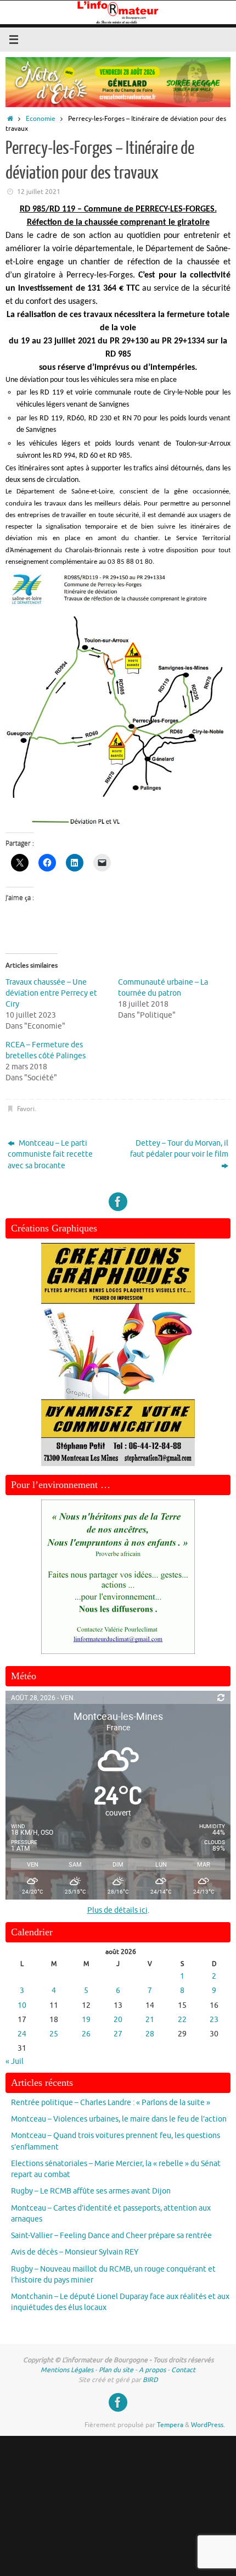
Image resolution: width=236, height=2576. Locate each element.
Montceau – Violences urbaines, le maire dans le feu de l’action (119, 2119)
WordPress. (208, 2425)
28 (150, 2034)
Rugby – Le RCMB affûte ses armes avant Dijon (91, 2191)
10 (22, 2005)
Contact (183, 2370)
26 (86, 2034)
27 (118, 2034)
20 (118, 2020)
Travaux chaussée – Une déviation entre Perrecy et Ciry (51, 993)
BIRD (150, 2380)
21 (150, 2020)
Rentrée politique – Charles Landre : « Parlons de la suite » (111, 2103)
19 (86, 2020)
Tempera (170, 2425)
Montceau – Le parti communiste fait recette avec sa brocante (50, 1154)
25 (54, 2034)
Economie (41, 119)
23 (214, 2020)
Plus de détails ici (117, 1910)
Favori (26, 1109)
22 (182, 2020)
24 (22, 2034)
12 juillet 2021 (39, 192)
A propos (152, 2370)
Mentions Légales (67, 2370)
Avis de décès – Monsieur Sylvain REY (75, 2252)
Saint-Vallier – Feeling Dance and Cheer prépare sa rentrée (111, 2236)
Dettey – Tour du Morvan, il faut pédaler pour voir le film (179, 1149)
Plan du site (116, 2370)
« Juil (15, 2061)
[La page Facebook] (118, 1202)
